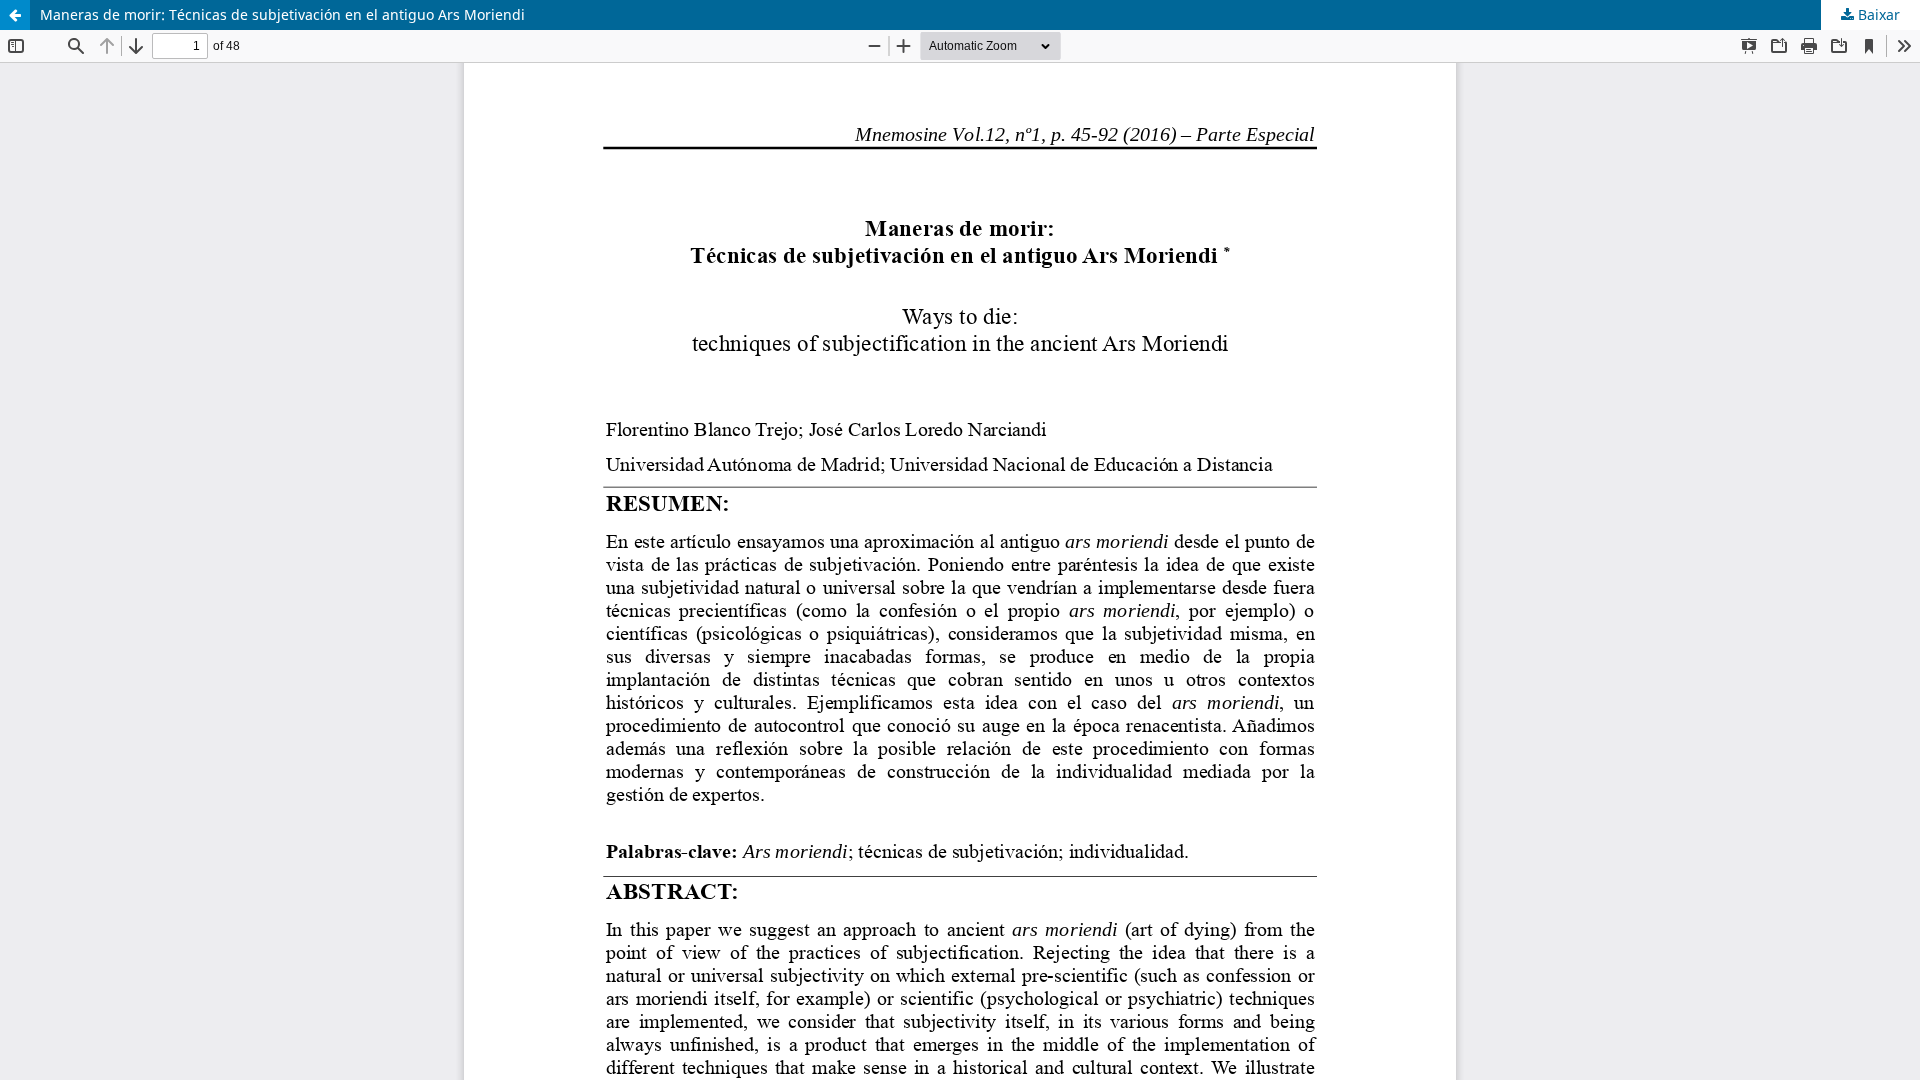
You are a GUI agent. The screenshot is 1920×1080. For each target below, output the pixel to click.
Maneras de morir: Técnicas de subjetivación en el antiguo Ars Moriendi (282, 14)
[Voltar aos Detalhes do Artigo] (15, 15)
